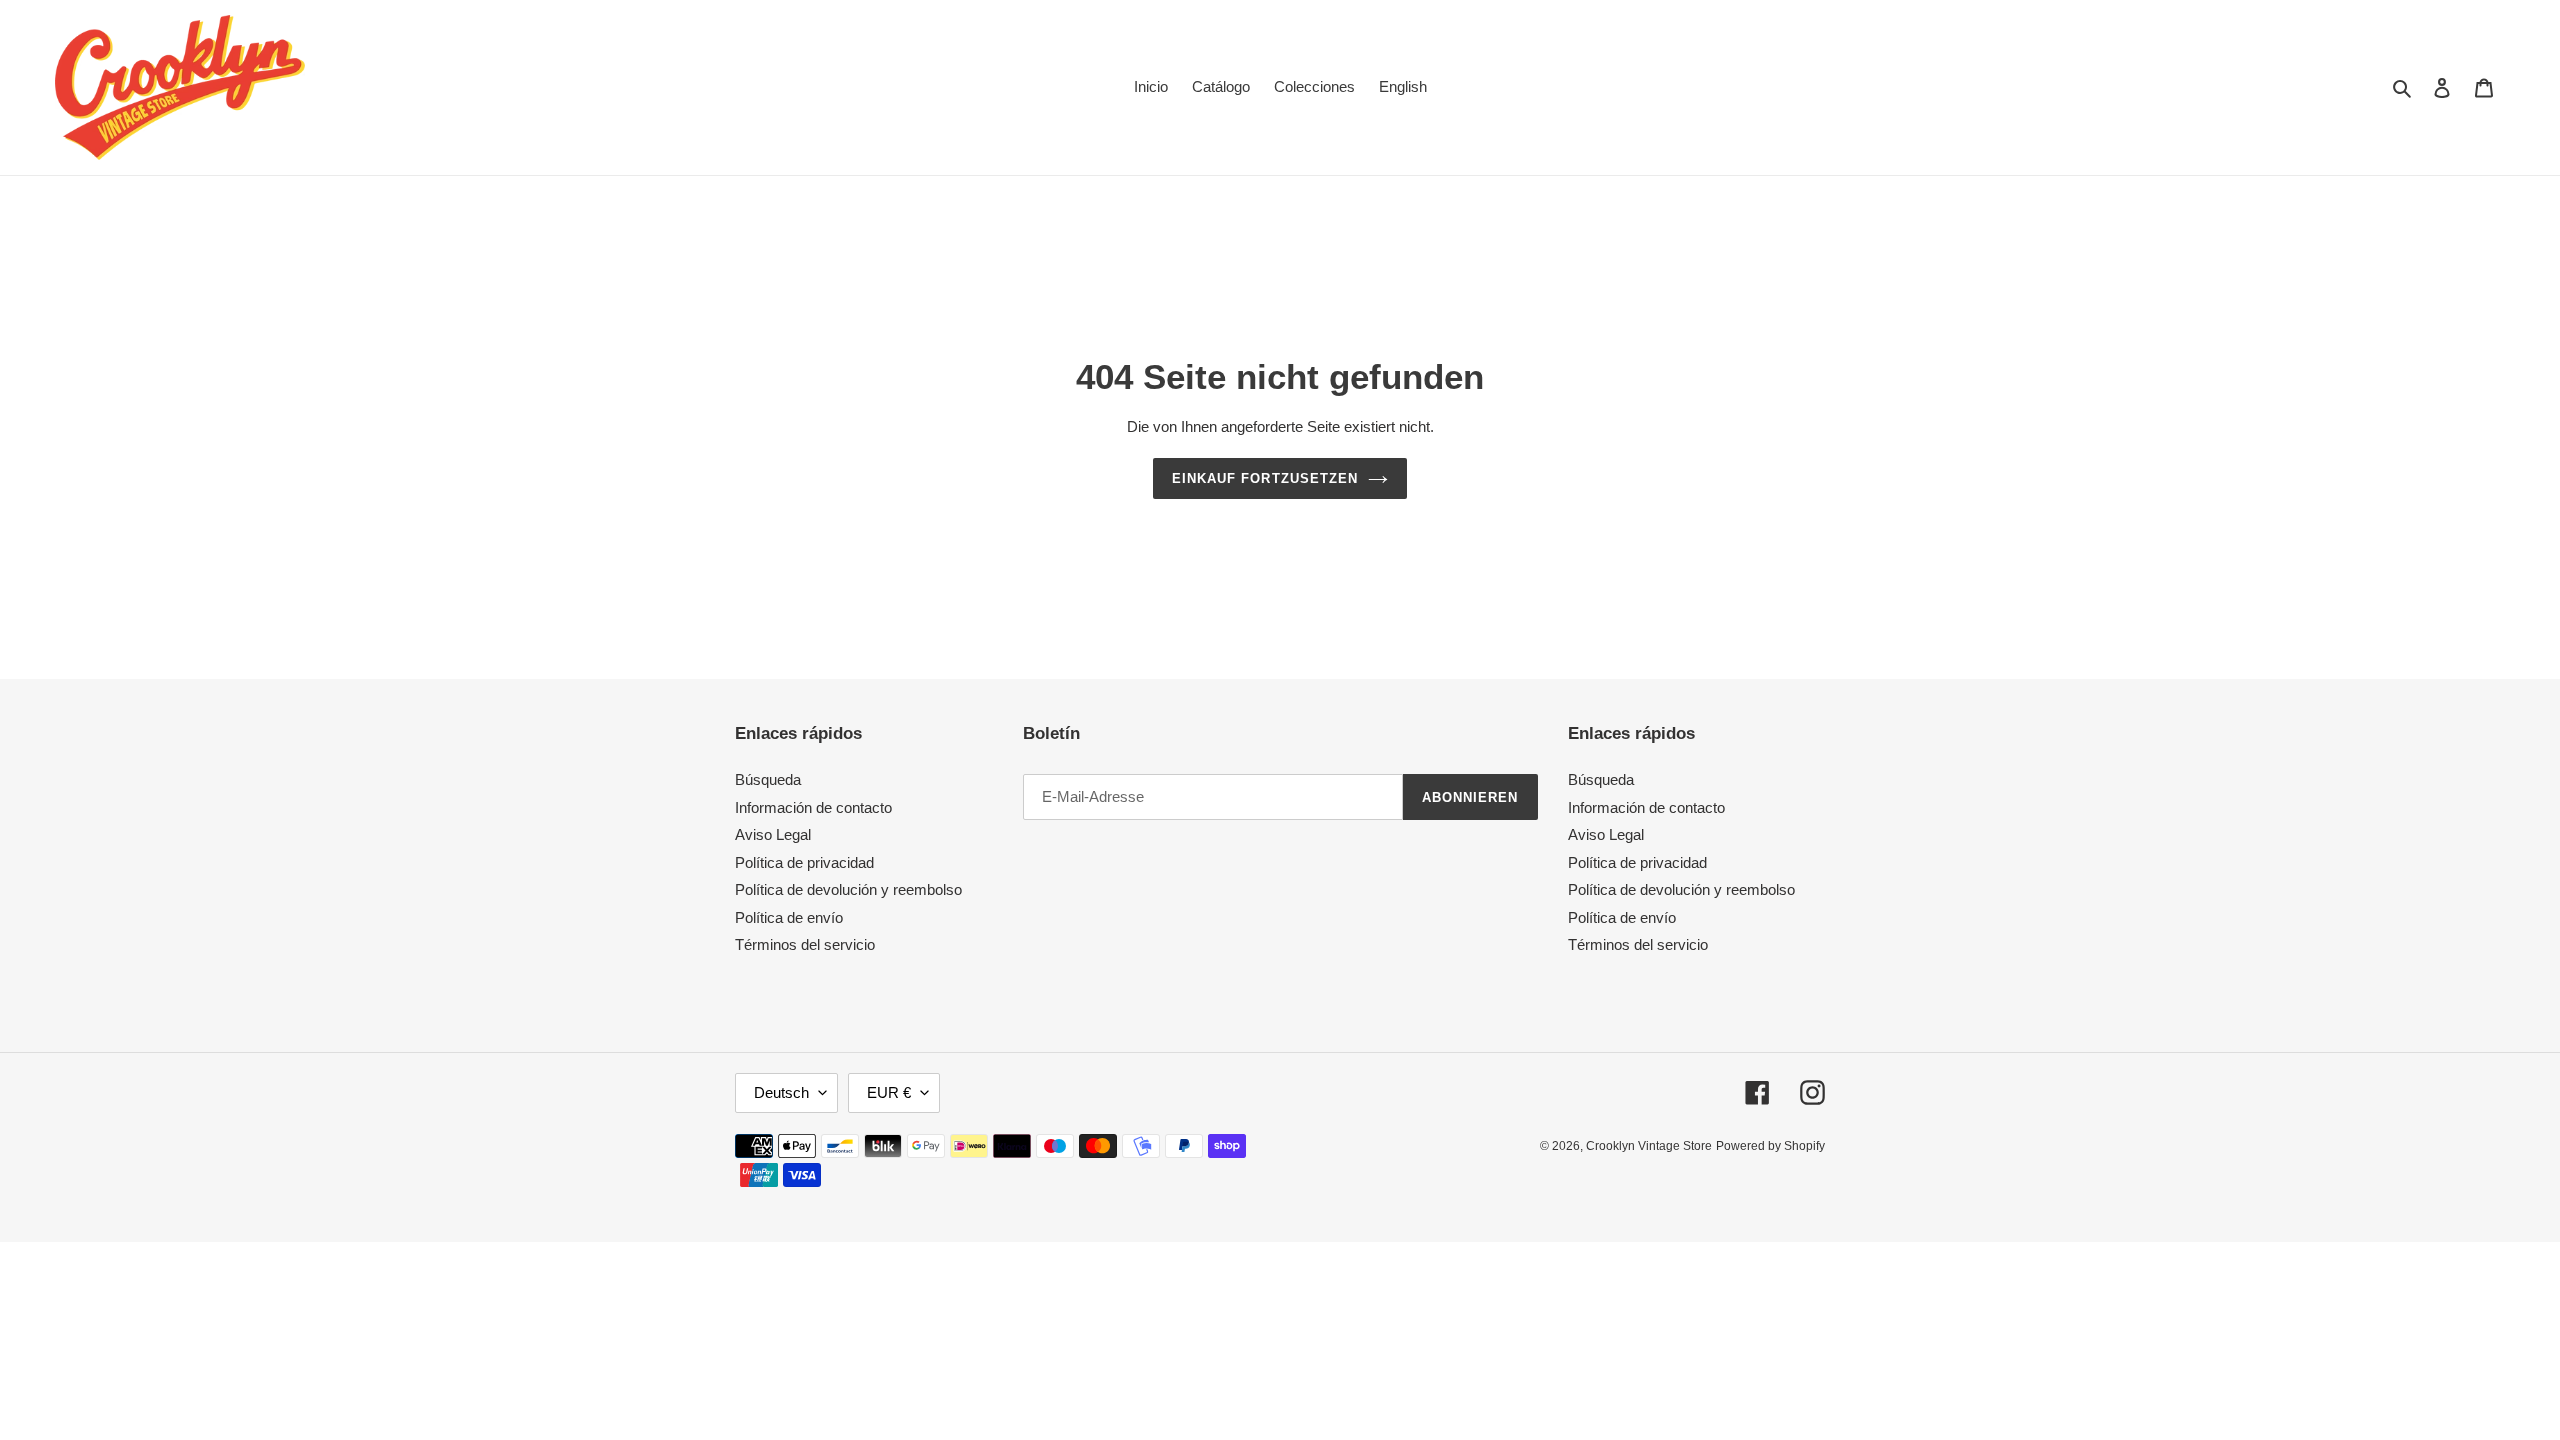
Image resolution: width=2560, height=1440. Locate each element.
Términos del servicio (805, 944)
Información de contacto (813, 807)
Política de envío (789, 917)
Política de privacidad (804, 862)
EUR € (889, 1092)
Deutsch (781, 1092)
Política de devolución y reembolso (848, 889)
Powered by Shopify (1770, 1146)
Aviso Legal (773, 834)
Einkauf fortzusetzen (1265, 478)
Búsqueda (768, 779)
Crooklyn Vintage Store (1649, 1146)
